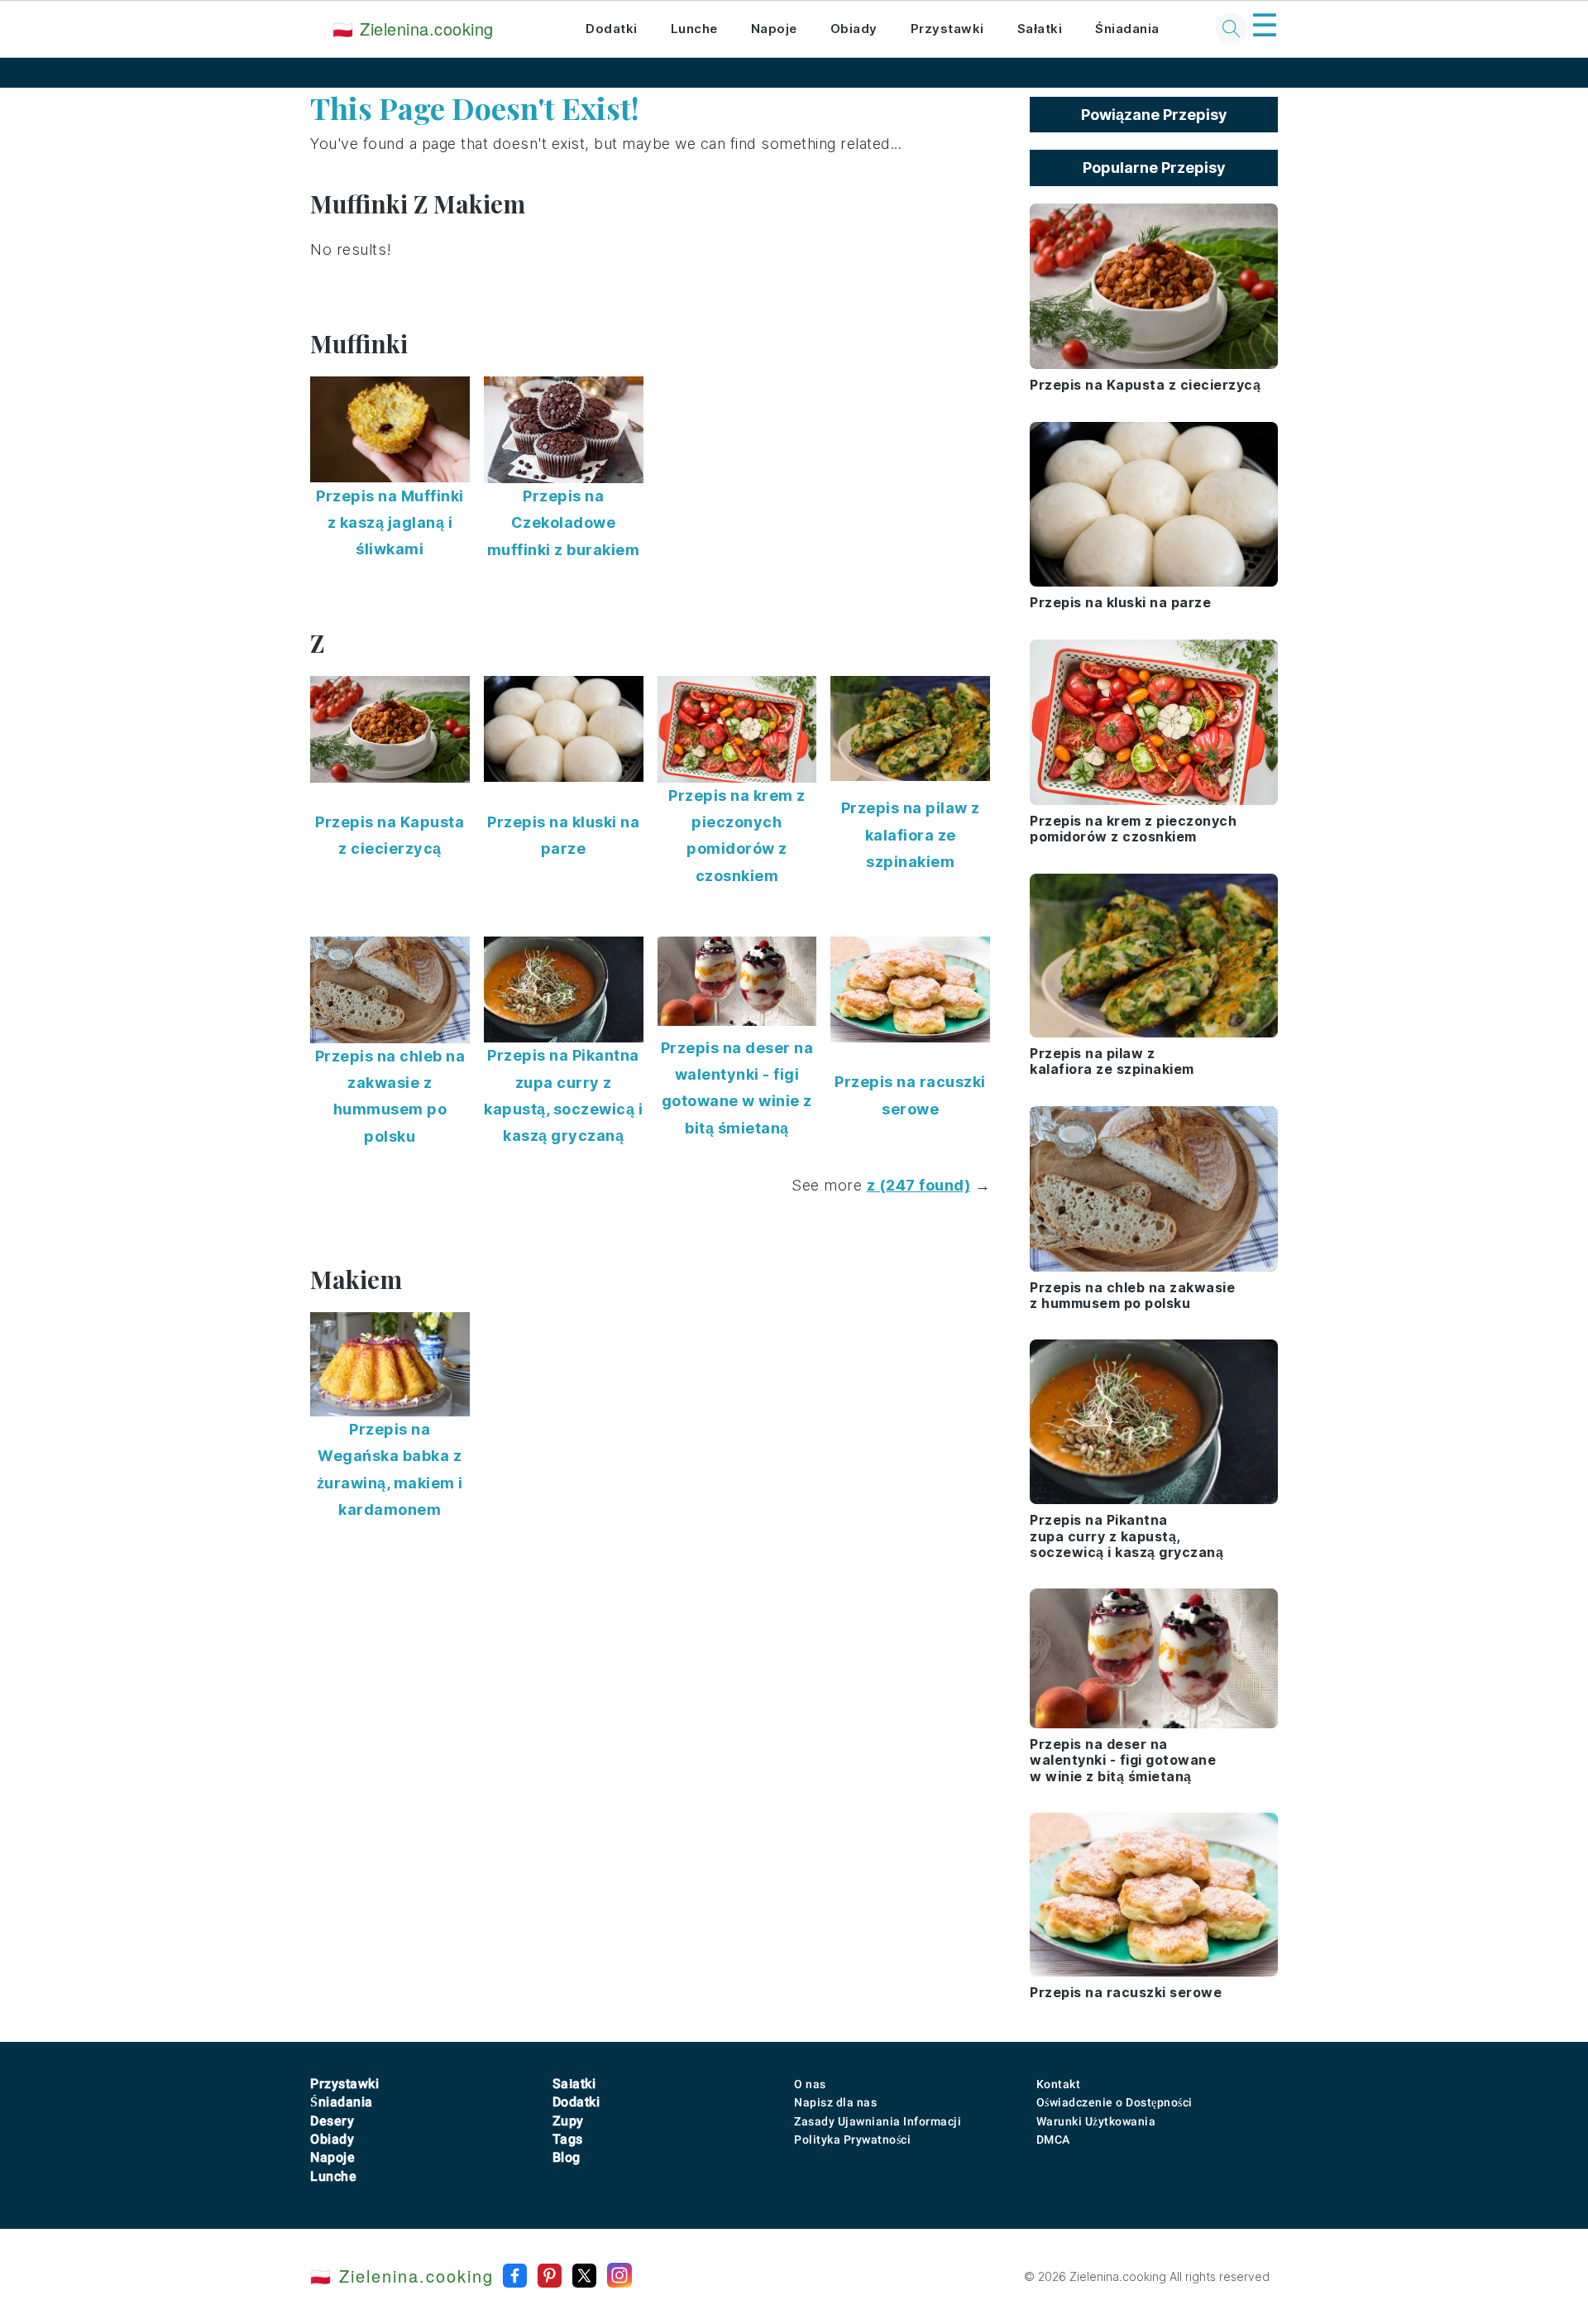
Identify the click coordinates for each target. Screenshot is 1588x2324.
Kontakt (1059, 2084)
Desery (332, 2121)
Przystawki (947, 29)
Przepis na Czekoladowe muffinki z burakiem (564, 523)
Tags (568, 2139)
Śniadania (1127, 29)
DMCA (1053, 2140)
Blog (567, 2157)
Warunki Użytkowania (1096, 2121)
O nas (810, 2084)
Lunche (694, 29)
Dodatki (612, 29)
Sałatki (1040, 29)
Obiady (854, 29)
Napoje (774, 29)
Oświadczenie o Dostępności (1114, 2102)
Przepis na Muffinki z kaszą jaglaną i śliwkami (390, 523)
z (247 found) (919, 1185)
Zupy (568, 2121)
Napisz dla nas (835, 2102)
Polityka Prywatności (852, 2140)
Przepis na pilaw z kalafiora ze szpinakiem (911, 835)
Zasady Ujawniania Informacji (878, 2121)
